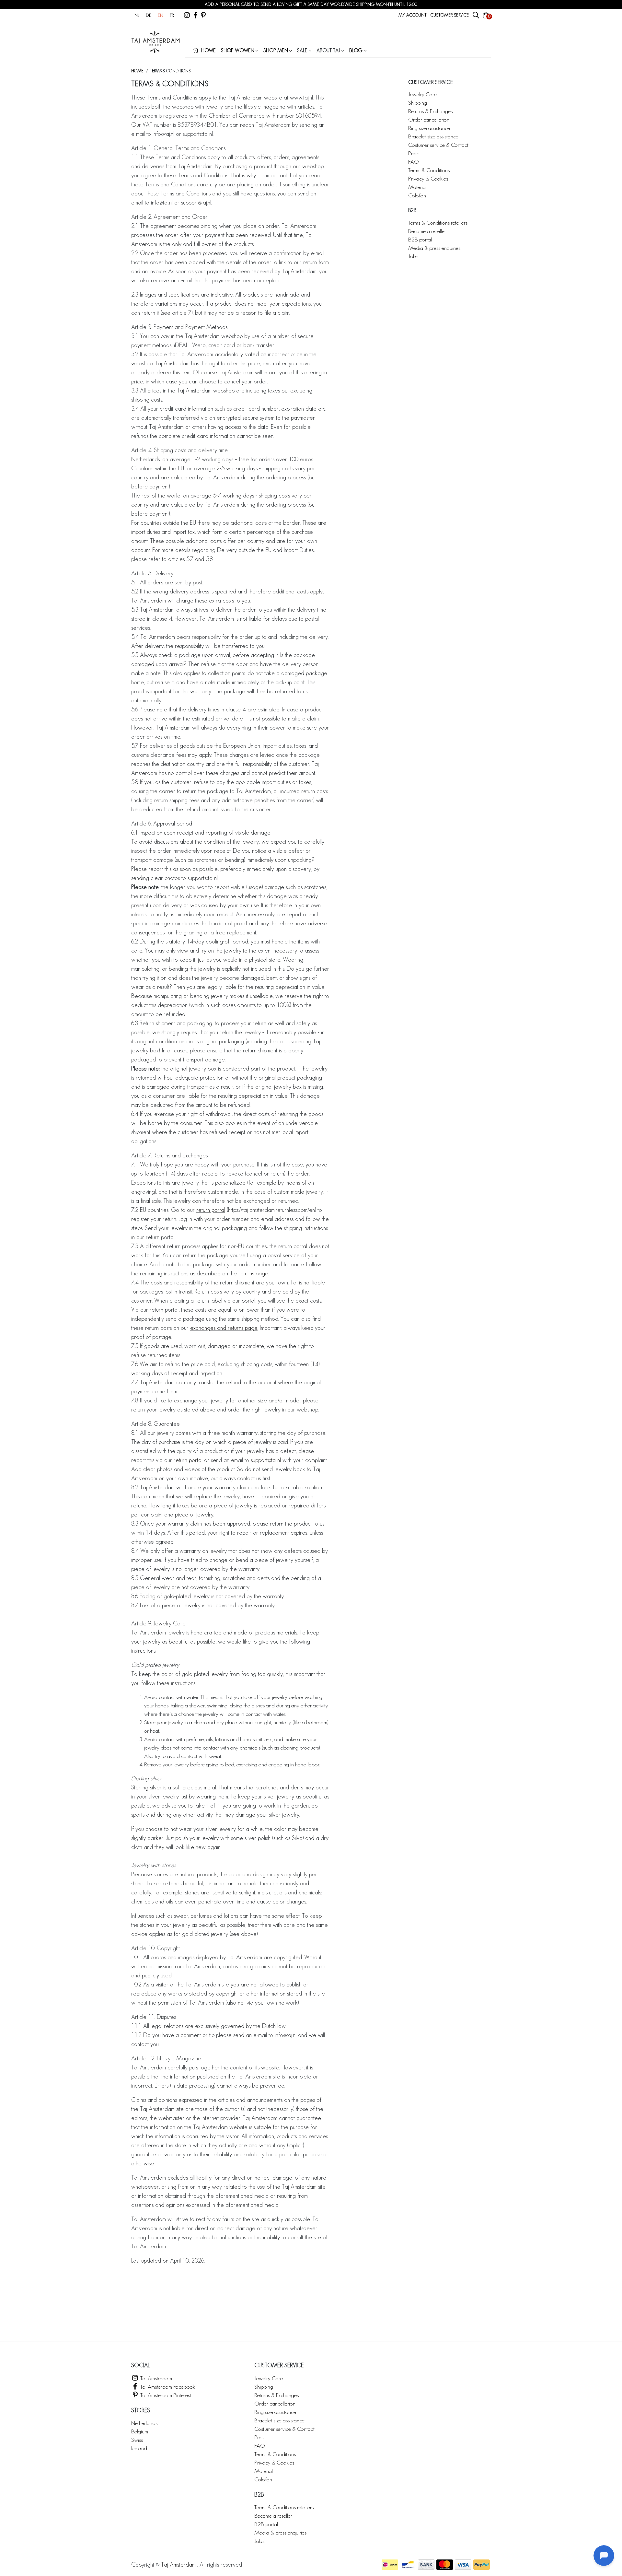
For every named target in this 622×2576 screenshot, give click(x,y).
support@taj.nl (266, 1460)
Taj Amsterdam (155, 2378)
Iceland (139, 2448)
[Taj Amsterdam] (187, 15)
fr (172, 15)
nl (137, 15)
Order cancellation (429, 119)
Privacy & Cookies (428, 178)
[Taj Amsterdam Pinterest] (203, 15)
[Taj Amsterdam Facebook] (195, 15)
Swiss (137, 2440)
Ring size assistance (429, 128)
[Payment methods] (390, 2565)
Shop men (276, 50)
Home (137, 71)
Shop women (238, 50)
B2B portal (420, 239)
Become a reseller (427, 231)
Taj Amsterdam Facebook (167, 2387)
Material (417, 187)
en (161, 15)
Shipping (418, 103)
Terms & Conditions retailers (438, 222)
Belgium (140, 2431)
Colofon (417, 195)
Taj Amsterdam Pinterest (165, 2395)
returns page (253, 1273)
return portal (211, 1210)
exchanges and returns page (224, 1328)
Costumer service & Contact (438, 145)
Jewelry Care (422, 94)
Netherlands (144, 2423)
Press (414, 153)
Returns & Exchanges (430, 111)
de (149, 15)
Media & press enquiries (434, 248)
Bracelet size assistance (433, 136)
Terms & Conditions (429, 170)
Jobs (413, 256)
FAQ (413, 162)
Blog (356, 50)
